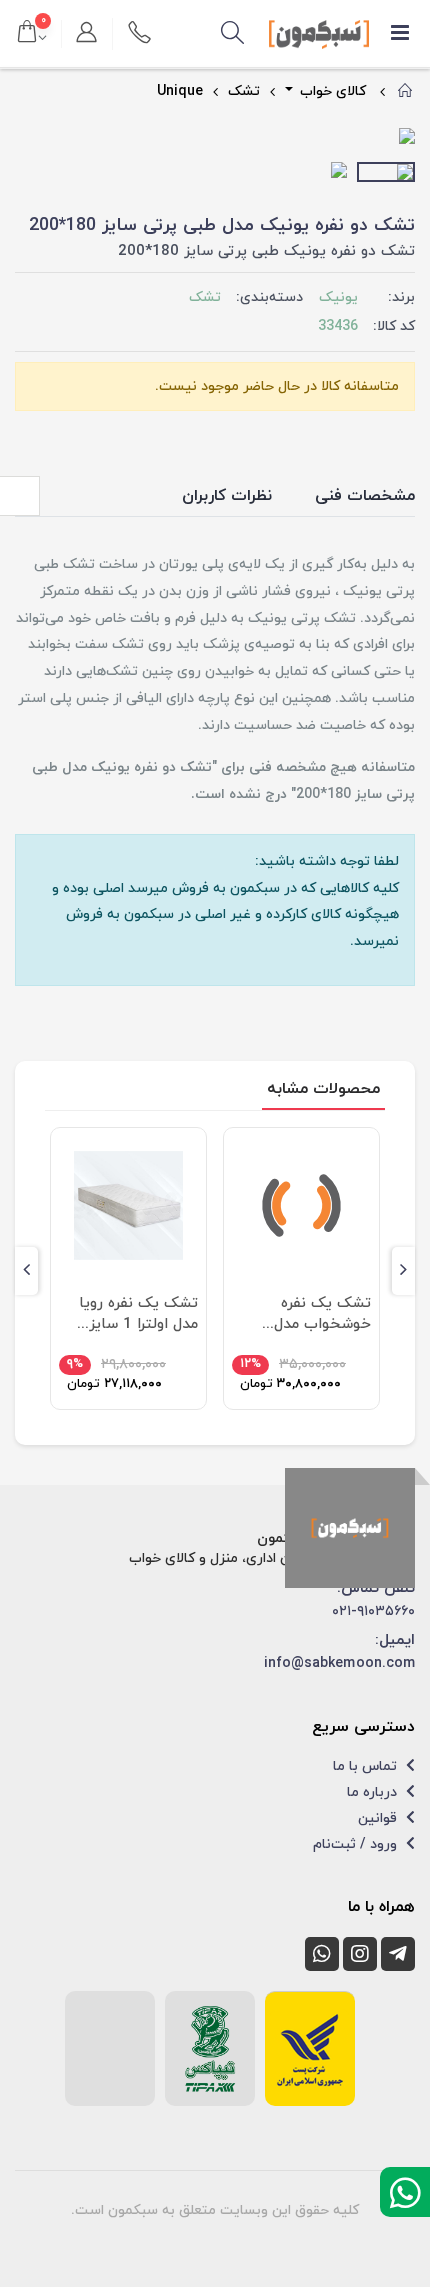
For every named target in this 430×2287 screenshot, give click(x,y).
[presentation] (30, 138)
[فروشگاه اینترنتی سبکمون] (350, 1528)
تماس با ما (367, 1766)
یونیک (338, 297)
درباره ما (374, 1792)
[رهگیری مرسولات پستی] (310, 2049)
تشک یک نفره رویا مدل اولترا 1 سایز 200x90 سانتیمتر (138, 1314)
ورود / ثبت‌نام (357, 1844)
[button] (233, 34)
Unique (180, 91)
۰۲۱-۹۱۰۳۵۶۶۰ (373, 1611)
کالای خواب (331, 91)
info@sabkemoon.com (339, 1663)
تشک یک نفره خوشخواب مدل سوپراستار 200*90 (310, 1314)
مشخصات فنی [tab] (365, 496)
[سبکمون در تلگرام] (398, 1954)
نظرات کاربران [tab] (227, 496)
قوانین (379, 1818)
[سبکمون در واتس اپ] (322, 1954)
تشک (244, 91)
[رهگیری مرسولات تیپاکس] (210, 2049)
